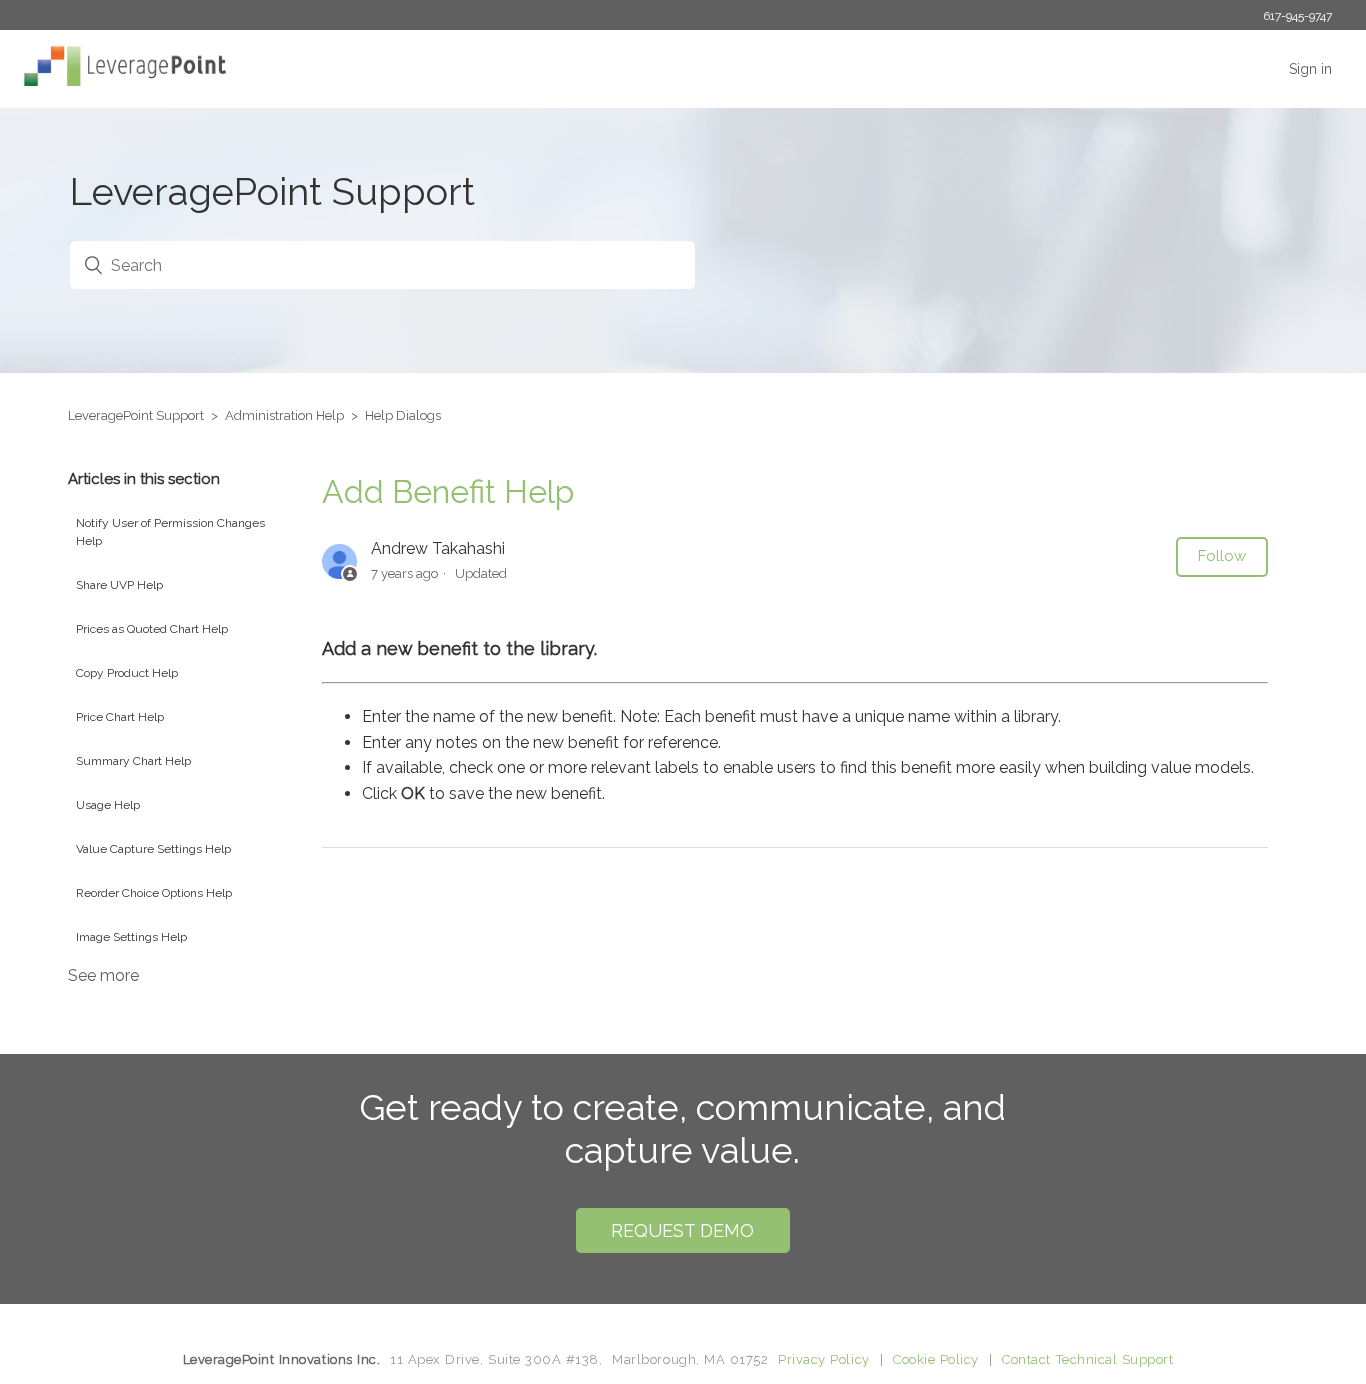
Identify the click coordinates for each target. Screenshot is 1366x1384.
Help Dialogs (403, 415)
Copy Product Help (127, 673)
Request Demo (682, 1230)
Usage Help (108, 805)
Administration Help (284, 415)
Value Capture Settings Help (153, 849)
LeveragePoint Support (136, 415)
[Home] (120, 80)
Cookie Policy (936, 1359)
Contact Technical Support (1087, 1359)
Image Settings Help (131, 937)
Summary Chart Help (133, 761)
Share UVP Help (119, 585)
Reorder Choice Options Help (154, 893)
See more (103, 975)
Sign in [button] (1310, 69)
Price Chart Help (120, 717)
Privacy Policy (823, 1359)
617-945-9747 (1297, 16)
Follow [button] (1222, 556)
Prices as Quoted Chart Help (152, 629)
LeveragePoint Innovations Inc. (282, 1359)
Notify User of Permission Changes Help (170, 532)
